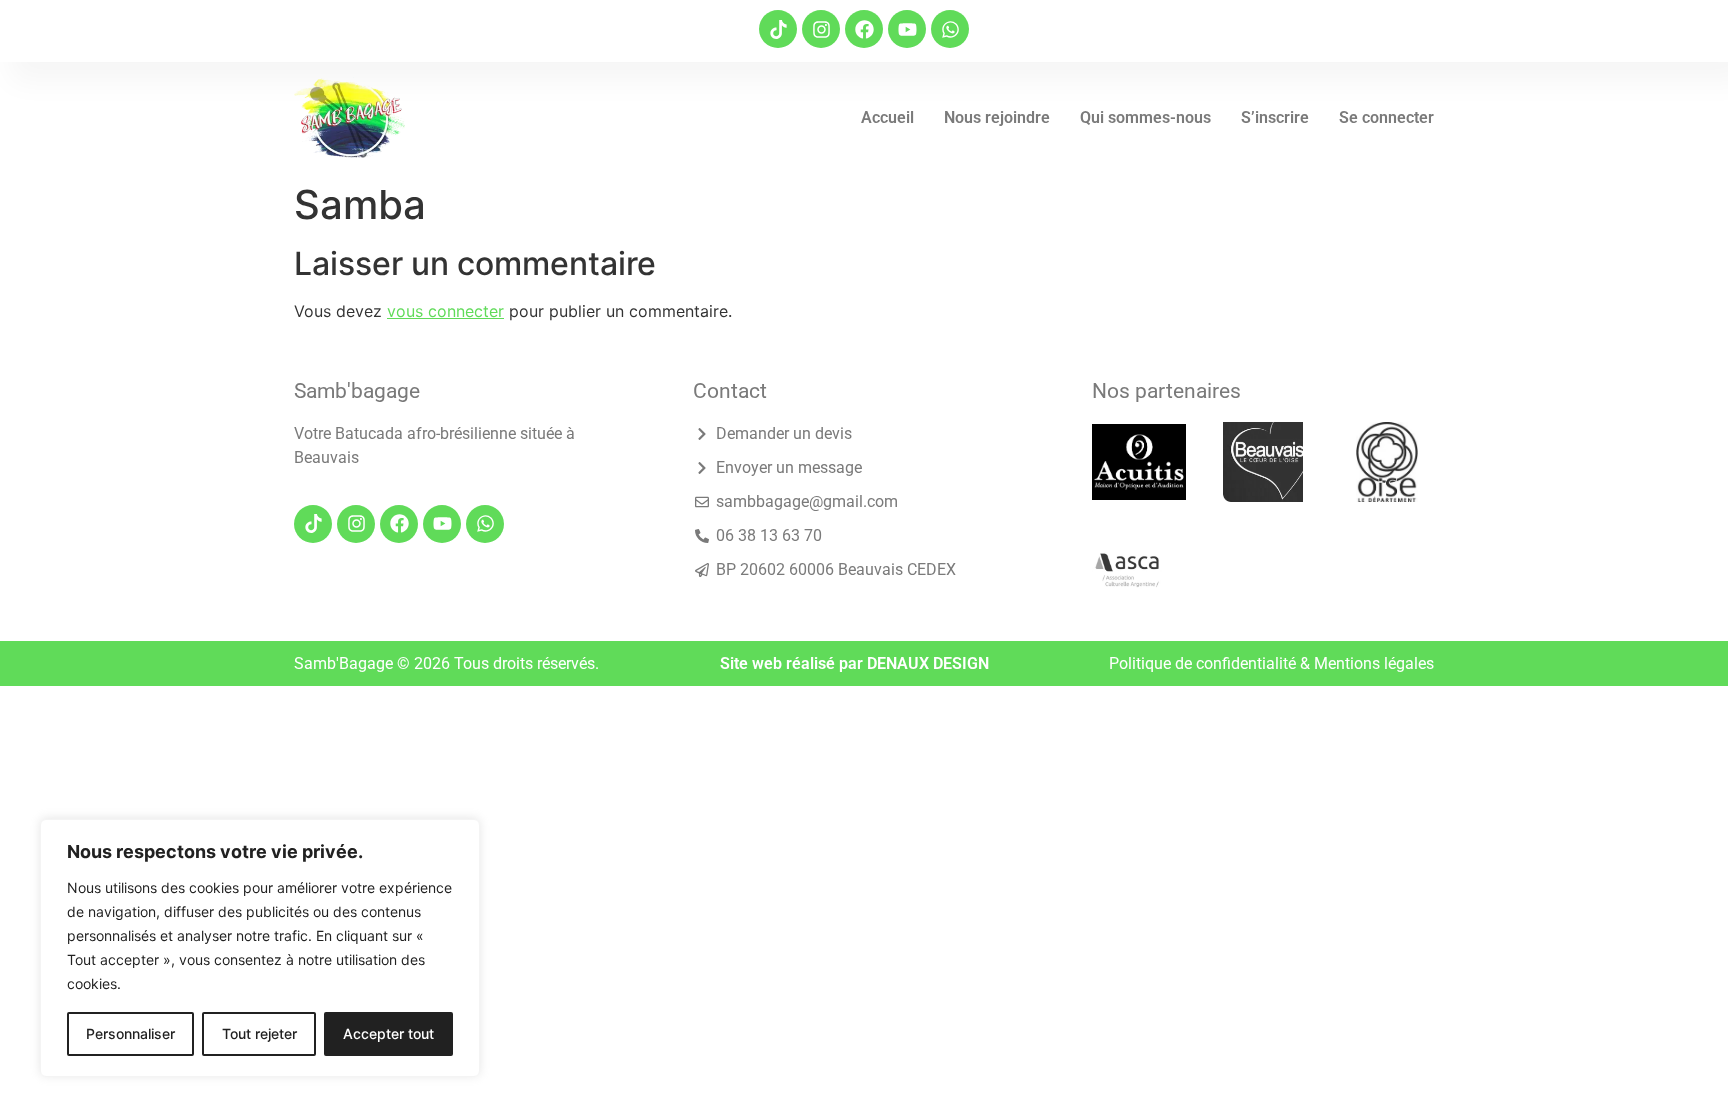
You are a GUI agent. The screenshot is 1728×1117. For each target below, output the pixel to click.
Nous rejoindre (997, 117)
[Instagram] (821, 29)
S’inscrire (1275, 117)
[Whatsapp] (950, 29)
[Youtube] (907, 29)
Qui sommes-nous (1145, 117)
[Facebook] (864, 29)
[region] (260, 948)
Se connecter (1386, 117)
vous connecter (445, 311)
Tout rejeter (259, 1033)
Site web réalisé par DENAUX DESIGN (854, 663)
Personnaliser (130, 1033)
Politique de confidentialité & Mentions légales (1271, 663)
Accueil (887, 117)
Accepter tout (388, 1033)
